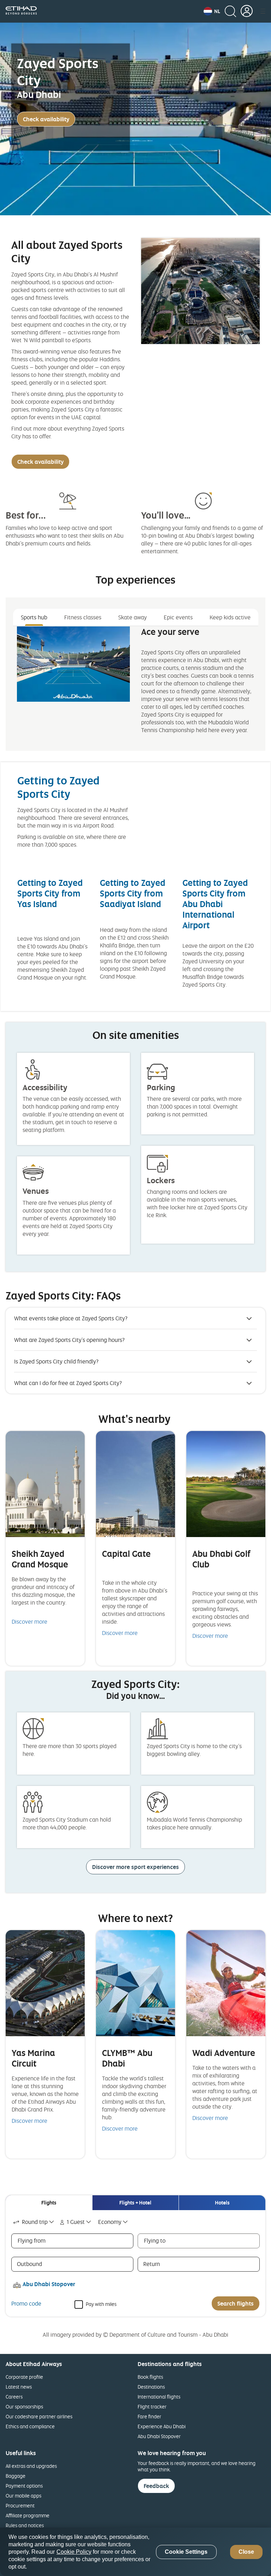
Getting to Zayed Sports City (58, 787)
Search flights (236, 2303)
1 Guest (76, 2222)
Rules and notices (25, 2525)
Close (246, 2552)
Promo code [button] (26, 2303)
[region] (135, 2552)
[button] (212, 11)
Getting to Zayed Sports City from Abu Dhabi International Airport (215, 904)
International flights (159, 2397)
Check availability (46, 119)
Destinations (151, 2387)
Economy (110, 2222)
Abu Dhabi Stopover (159, 2436)
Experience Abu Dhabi (162, 2426)
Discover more (29, 1622)
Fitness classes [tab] (83, 617)
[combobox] (34, 2222)
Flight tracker (152, 2406)
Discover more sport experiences (135, 1867)
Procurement (20, 2505)
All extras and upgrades (31, 2466)
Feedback (156, 2486)
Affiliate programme (28, 2515)
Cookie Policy (74, 2552)
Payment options (24, 2486)
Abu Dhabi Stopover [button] (49, 2284)
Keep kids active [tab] (230, 617)
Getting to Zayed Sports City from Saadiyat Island (133, 893)
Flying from (32, 2241)
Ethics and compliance (30, 2426)
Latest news (19, 2387)
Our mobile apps (23, 2496)
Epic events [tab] (178, 617)
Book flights (150, 2377)
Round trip (35, 2222)
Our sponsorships (24, 2406)
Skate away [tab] (133, 617)
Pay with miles (101, 2304)
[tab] (49, 2203)
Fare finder (149, 2416)
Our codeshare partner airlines (39, 2416)
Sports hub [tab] (34, 617)
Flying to (155, 2241)
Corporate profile (24, 2377)
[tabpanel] (135, 686)
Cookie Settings (186, 2552)
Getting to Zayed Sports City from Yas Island (50, 893)
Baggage (16, 2476)
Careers (14, 2397)
